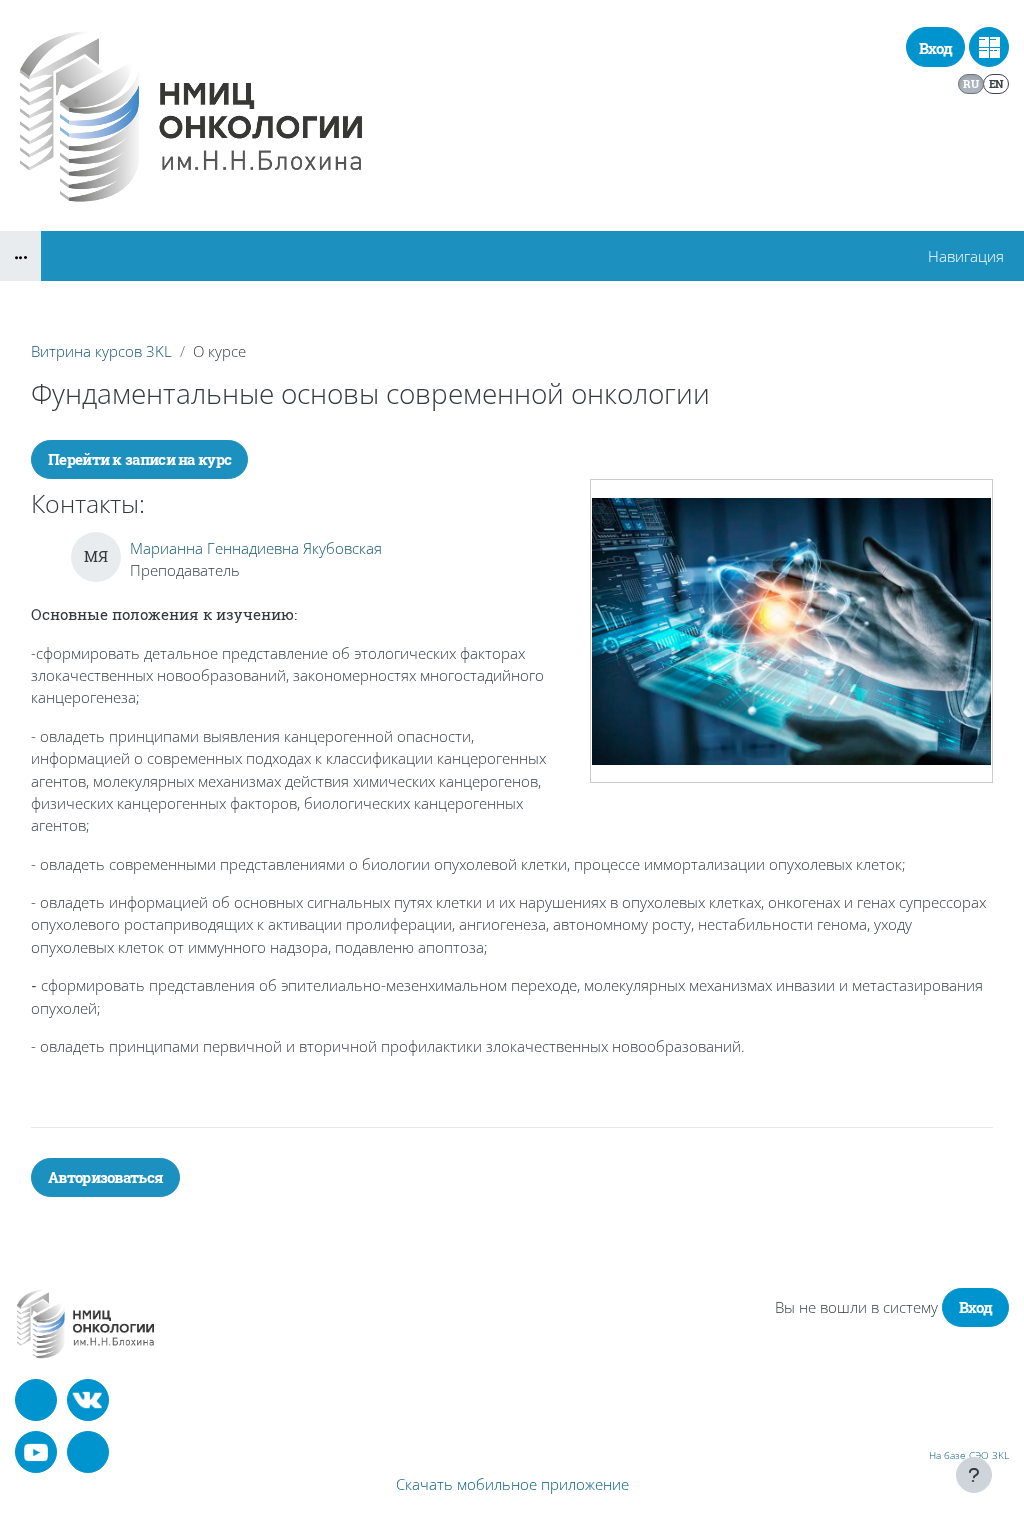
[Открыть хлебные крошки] (20, 256)
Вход (935, 48)
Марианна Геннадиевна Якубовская (256, 548)
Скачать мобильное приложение (512, 1484)
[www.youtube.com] (36, 1452)
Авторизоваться (105, 1177)
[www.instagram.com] (88, 1452)
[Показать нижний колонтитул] (974, 1475)
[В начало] (85, 1323)
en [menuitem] (996, 83)
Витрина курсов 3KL (101, 351)
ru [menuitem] (970, 83)
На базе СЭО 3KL (969, 1455)
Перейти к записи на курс (139, 459)
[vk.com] (88, 1400)
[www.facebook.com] (36, 1400)
